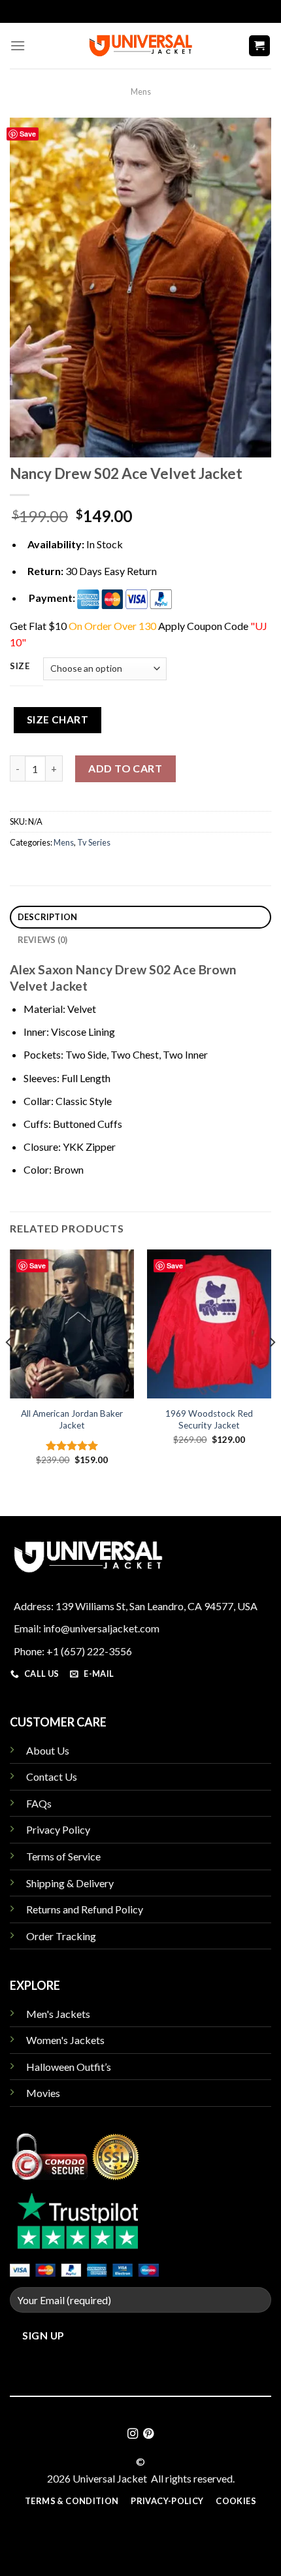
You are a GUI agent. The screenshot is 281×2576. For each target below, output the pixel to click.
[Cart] (260, 46)
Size (20, 667)
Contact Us (52, 1776)
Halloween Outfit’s (69, 2067)
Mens (141, 91)
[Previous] (9, 1368)
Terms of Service (63, 1856)
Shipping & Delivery (70, 1883)
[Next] (272, 1368)
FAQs (39, 1803)
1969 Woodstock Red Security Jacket (209, 1419)
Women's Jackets (65, 2040)
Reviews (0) (43, 940)
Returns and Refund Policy (85, 1909)
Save (28, 134)
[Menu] (18, 45)
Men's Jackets (58, 2014)
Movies (43, 2093)
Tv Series (94, 842)
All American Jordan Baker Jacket (72, 1419)
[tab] (140, 917)
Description (48, 917)
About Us (48, 1750)
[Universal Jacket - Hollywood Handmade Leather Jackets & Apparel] (140, 45)
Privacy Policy (58, 1829)
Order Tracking (61, 1936)
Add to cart (125, 768)
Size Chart (58, 719)
